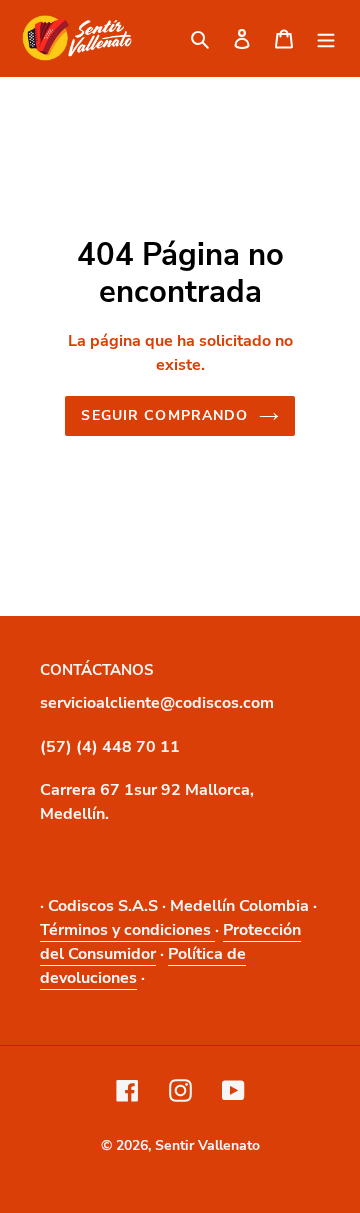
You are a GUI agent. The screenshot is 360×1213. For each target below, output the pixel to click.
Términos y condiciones (127, 930)
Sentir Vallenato (207, 1145)
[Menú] (326, 38)
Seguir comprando (164, 415)
